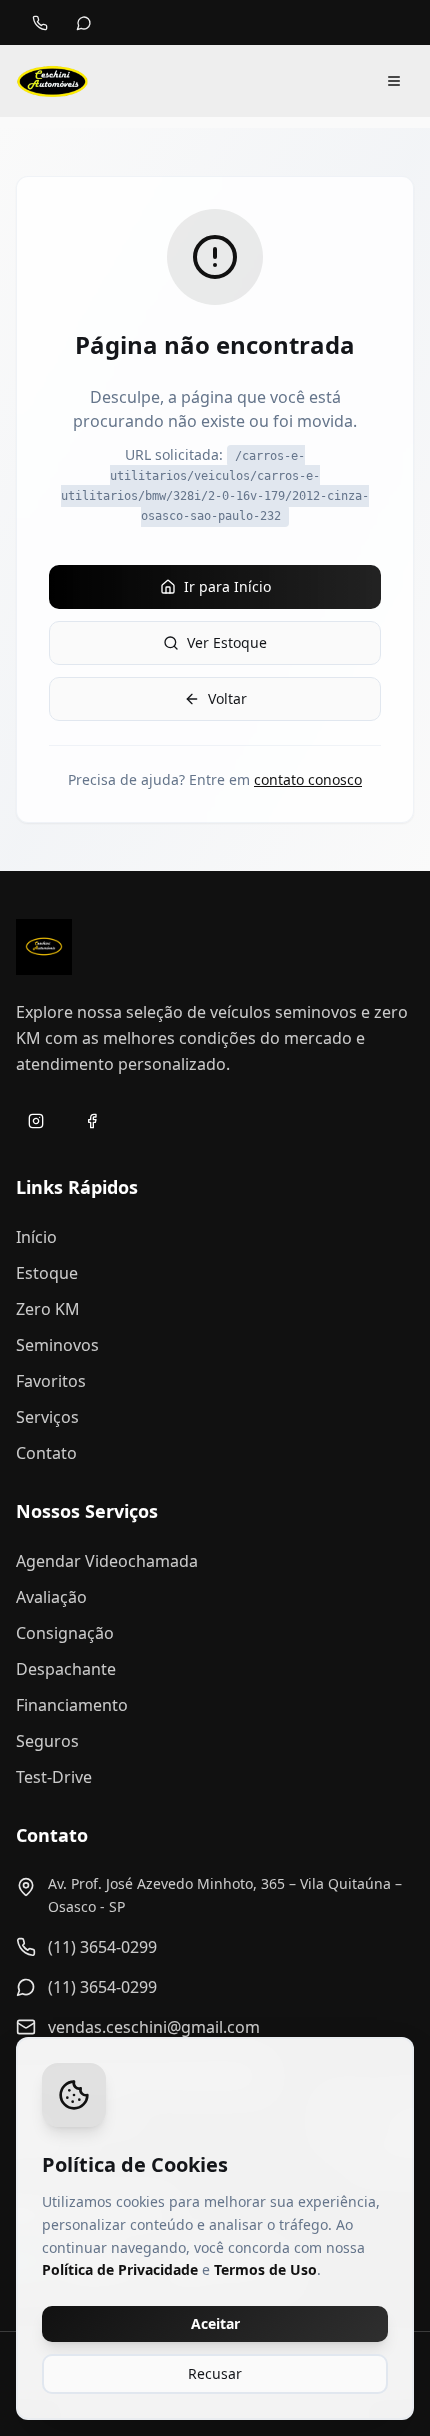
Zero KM (48, 1309)
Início (36, 1237)
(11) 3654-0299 (102, 1947)
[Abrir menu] (394, 81)
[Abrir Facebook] (92, 1121)
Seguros (47, 1741)
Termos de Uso (265, 2269)
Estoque (47, 1273)
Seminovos (57, 1345)
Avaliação (51, 1597)
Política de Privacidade (120, 2269)
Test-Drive (54, 1777)
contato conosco (308, 779)
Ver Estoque (227, 642)
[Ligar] (40, 23)
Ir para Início (227, 586)
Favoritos (51, 1381)
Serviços (47, 1417)
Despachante (66, 1669)
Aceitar (215, 2323)
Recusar (215, 2373)
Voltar (227, 698)
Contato (46, 1453)
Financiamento (72, 1705)
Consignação (65, 1633)
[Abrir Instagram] (36, 1121)
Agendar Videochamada (107, 1561)
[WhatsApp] (84, 23)
